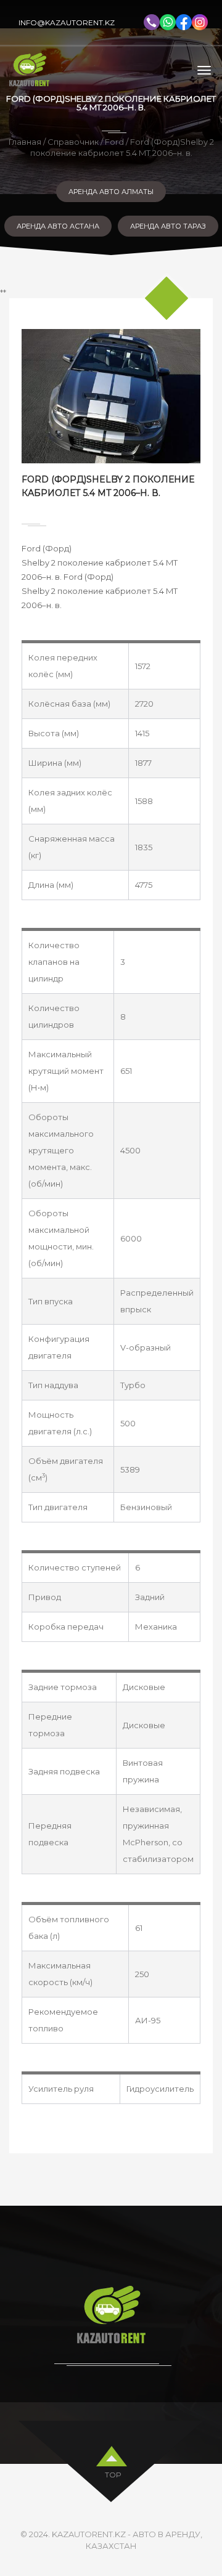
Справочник (73, 142)
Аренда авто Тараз (168, 226)
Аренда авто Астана (58, 226)
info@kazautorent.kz (67, 22)
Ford (114, 142)
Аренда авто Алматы (111, 192)
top (113, 2475)
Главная (25, 142)
